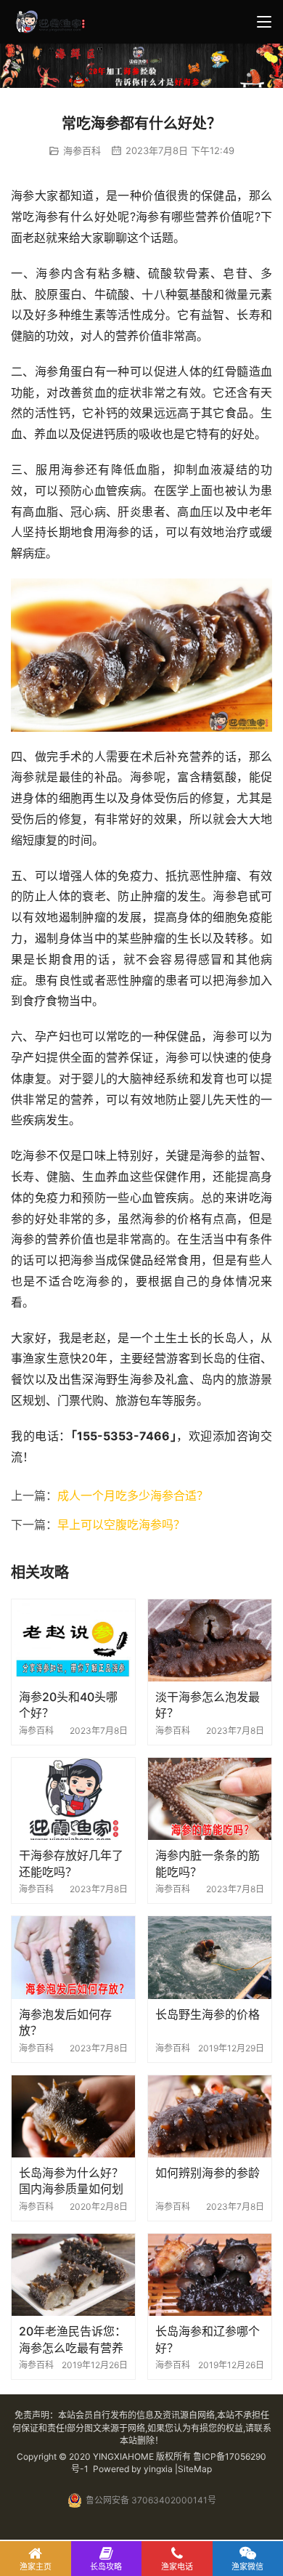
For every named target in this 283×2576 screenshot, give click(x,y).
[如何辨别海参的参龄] (210, 2116)
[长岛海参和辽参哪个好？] (210, 2275)
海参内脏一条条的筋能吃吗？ (208, 1863)
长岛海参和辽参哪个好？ (208, 2339)
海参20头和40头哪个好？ (68, 1705)
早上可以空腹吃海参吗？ (121, 1525)
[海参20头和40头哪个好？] (73, 1640)
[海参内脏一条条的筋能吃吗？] (210, 1799)
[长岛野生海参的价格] (210, 1957)
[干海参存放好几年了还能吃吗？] (73, 1799)
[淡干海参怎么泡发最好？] (210, 1640)
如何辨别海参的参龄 (208, 2173)
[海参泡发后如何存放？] (73, 1957)
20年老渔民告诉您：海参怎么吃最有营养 (73, 2339)
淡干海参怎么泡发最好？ (208, 1705)
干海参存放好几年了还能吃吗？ (71, 1863)
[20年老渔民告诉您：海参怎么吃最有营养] (73, 2275)
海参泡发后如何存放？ (65, 2022)
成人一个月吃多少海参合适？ (133, 1495)
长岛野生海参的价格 (208, 2014)
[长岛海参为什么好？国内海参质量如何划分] (73, 2116)
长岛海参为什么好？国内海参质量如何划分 (71, 2181)
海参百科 (82, 150)
